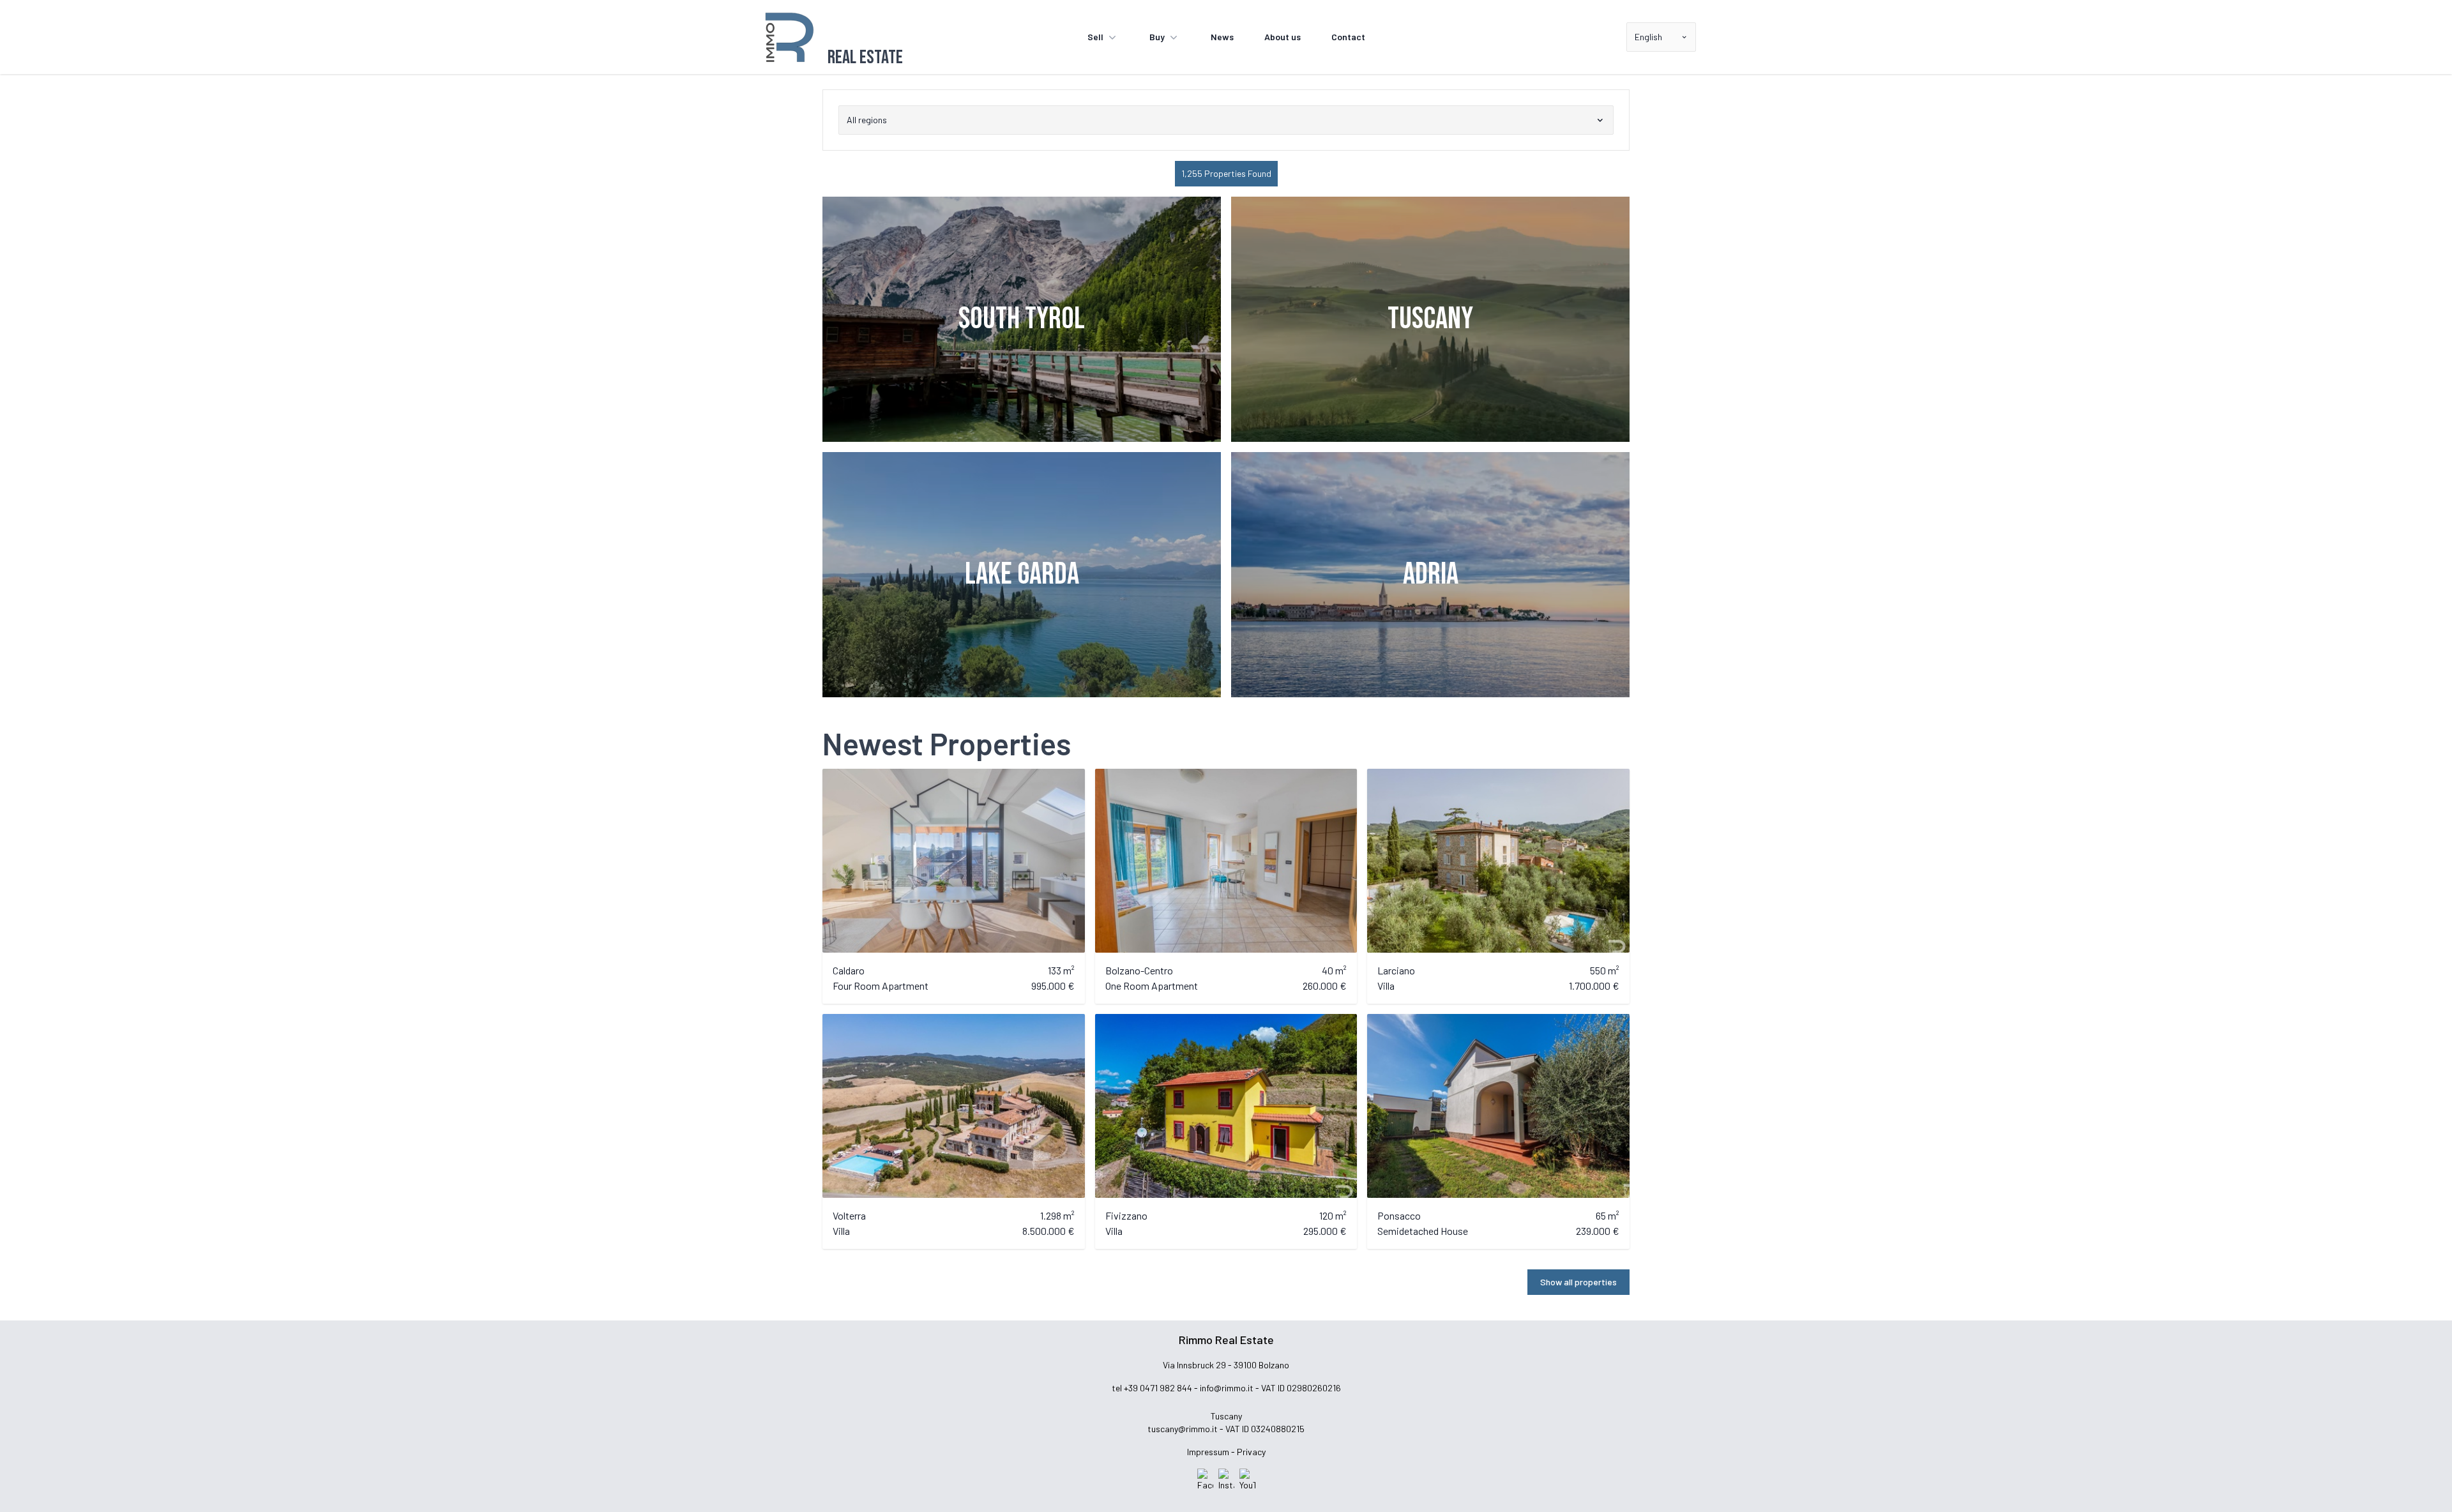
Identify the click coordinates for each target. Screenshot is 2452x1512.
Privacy (1251, 1452)
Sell (1095, 37)
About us (1283, 37)
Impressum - (1211, 1452)
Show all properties (1578, 1282)
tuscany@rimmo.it (1183, 1429)
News (1222, 37)
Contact (1348, 37)
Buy (1157, 37)
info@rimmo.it (1227, 1388)
